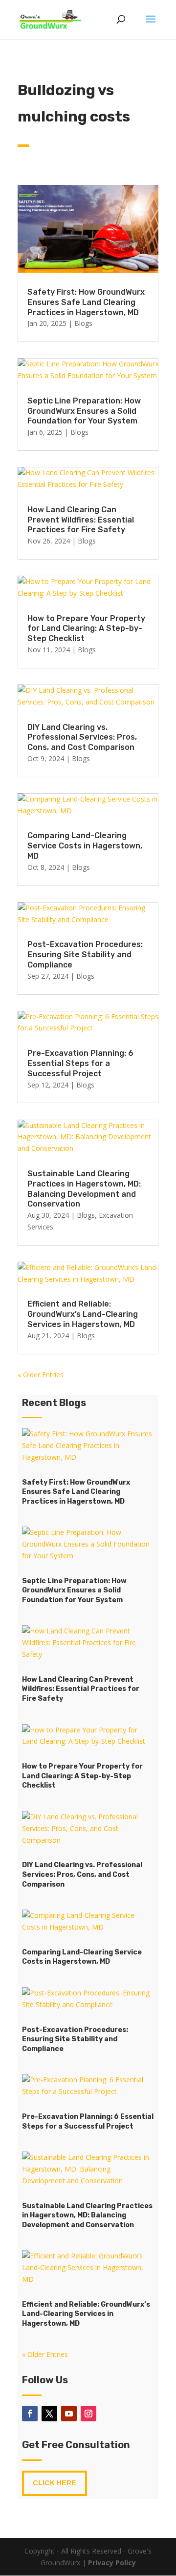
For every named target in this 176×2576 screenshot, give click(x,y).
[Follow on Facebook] (30, 2414)
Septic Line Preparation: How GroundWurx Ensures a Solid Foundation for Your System (84, 411)
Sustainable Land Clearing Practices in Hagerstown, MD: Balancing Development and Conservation (84, 1189)
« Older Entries (41, 1375)
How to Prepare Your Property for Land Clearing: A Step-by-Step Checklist (86, 629)
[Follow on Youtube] (69, 2414)
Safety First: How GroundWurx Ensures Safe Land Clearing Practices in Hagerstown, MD (86, 302)
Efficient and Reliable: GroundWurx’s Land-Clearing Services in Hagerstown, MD (83, 1314)
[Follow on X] (49, 2414)
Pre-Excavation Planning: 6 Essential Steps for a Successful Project (80, 1063)
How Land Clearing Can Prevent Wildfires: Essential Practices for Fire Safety (81, 520)
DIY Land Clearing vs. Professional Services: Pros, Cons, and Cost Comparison (82, 737)
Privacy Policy (112, 2563)
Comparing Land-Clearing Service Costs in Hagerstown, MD (85, 846)
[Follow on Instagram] (88, 2414)
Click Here (55, 2483)
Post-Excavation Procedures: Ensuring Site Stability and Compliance (85, 955)
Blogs (83, 323)
